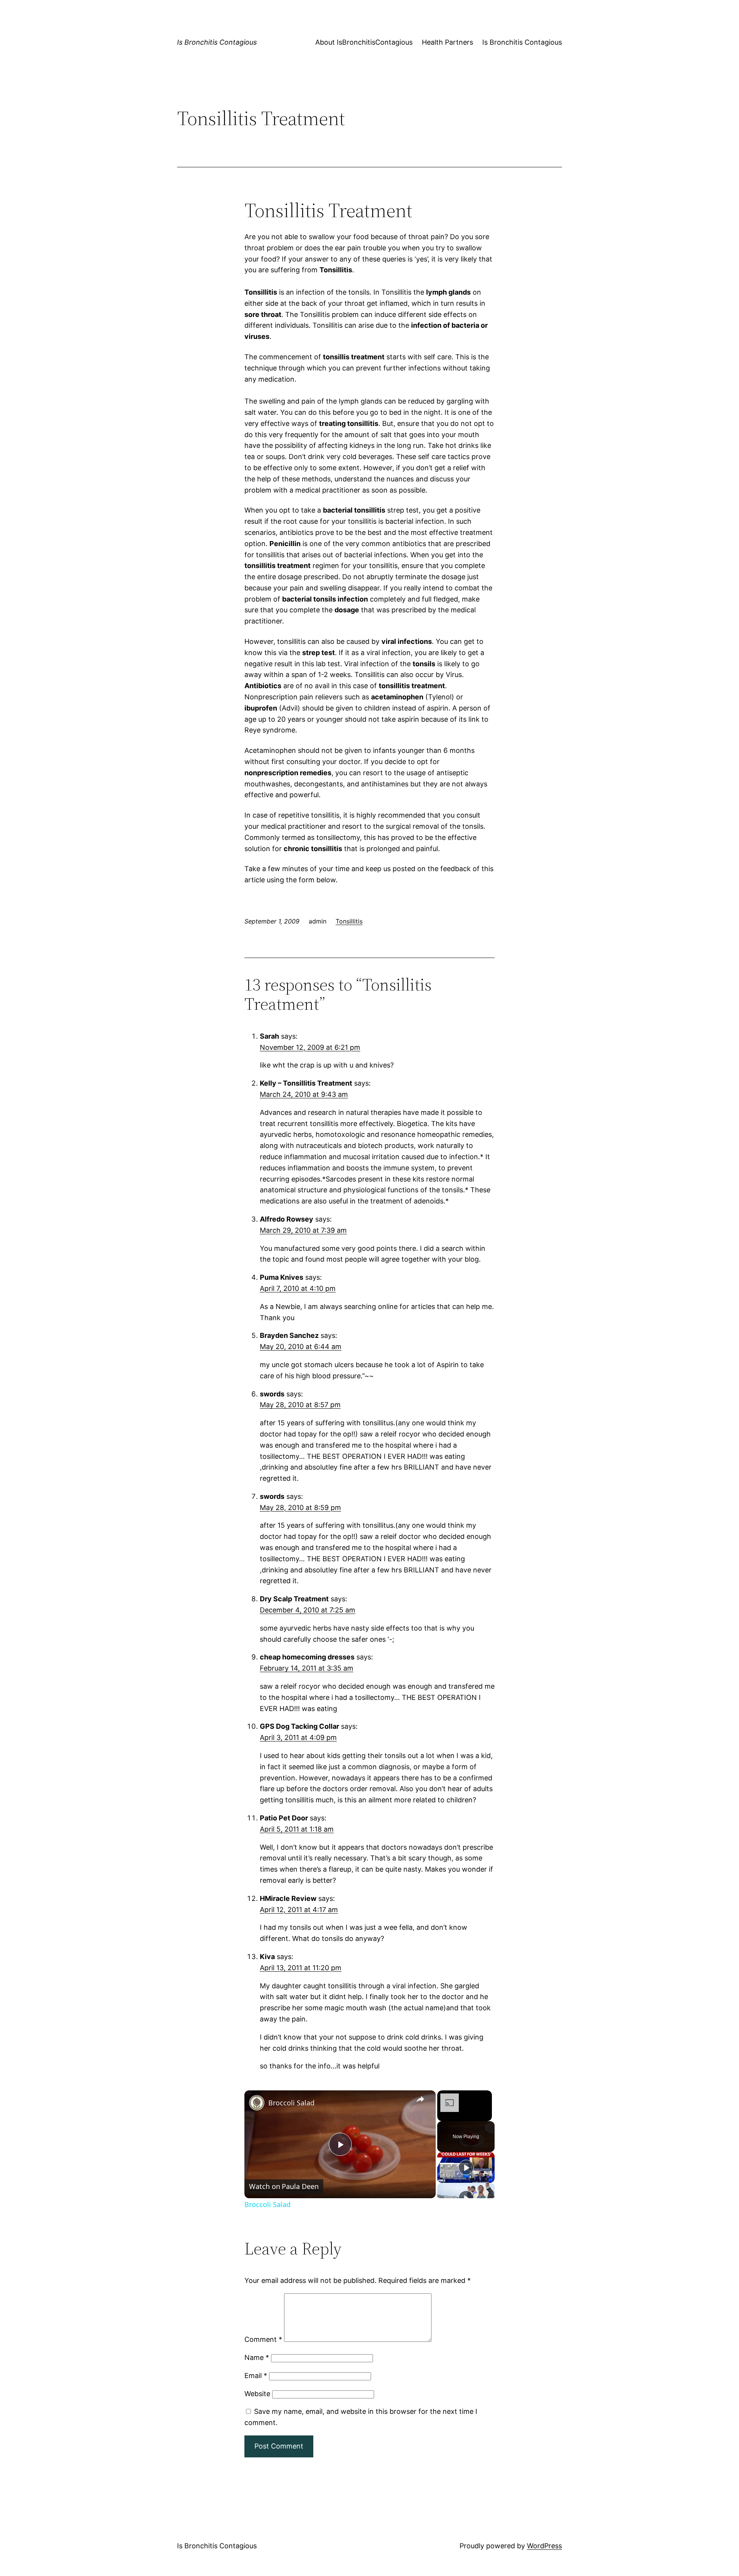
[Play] (466, 2167)
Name (257, 2357)
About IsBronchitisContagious (364, 42)
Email (256, 2376)
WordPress (544, 2546)
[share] (420, 2100)
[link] (257, 2103)
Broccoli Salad (291, 2103)
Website (257, 2394)
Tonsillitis (349, 921)
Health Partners (447, 42)
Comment (263, 2339)
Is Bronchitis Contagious (217, 42)
